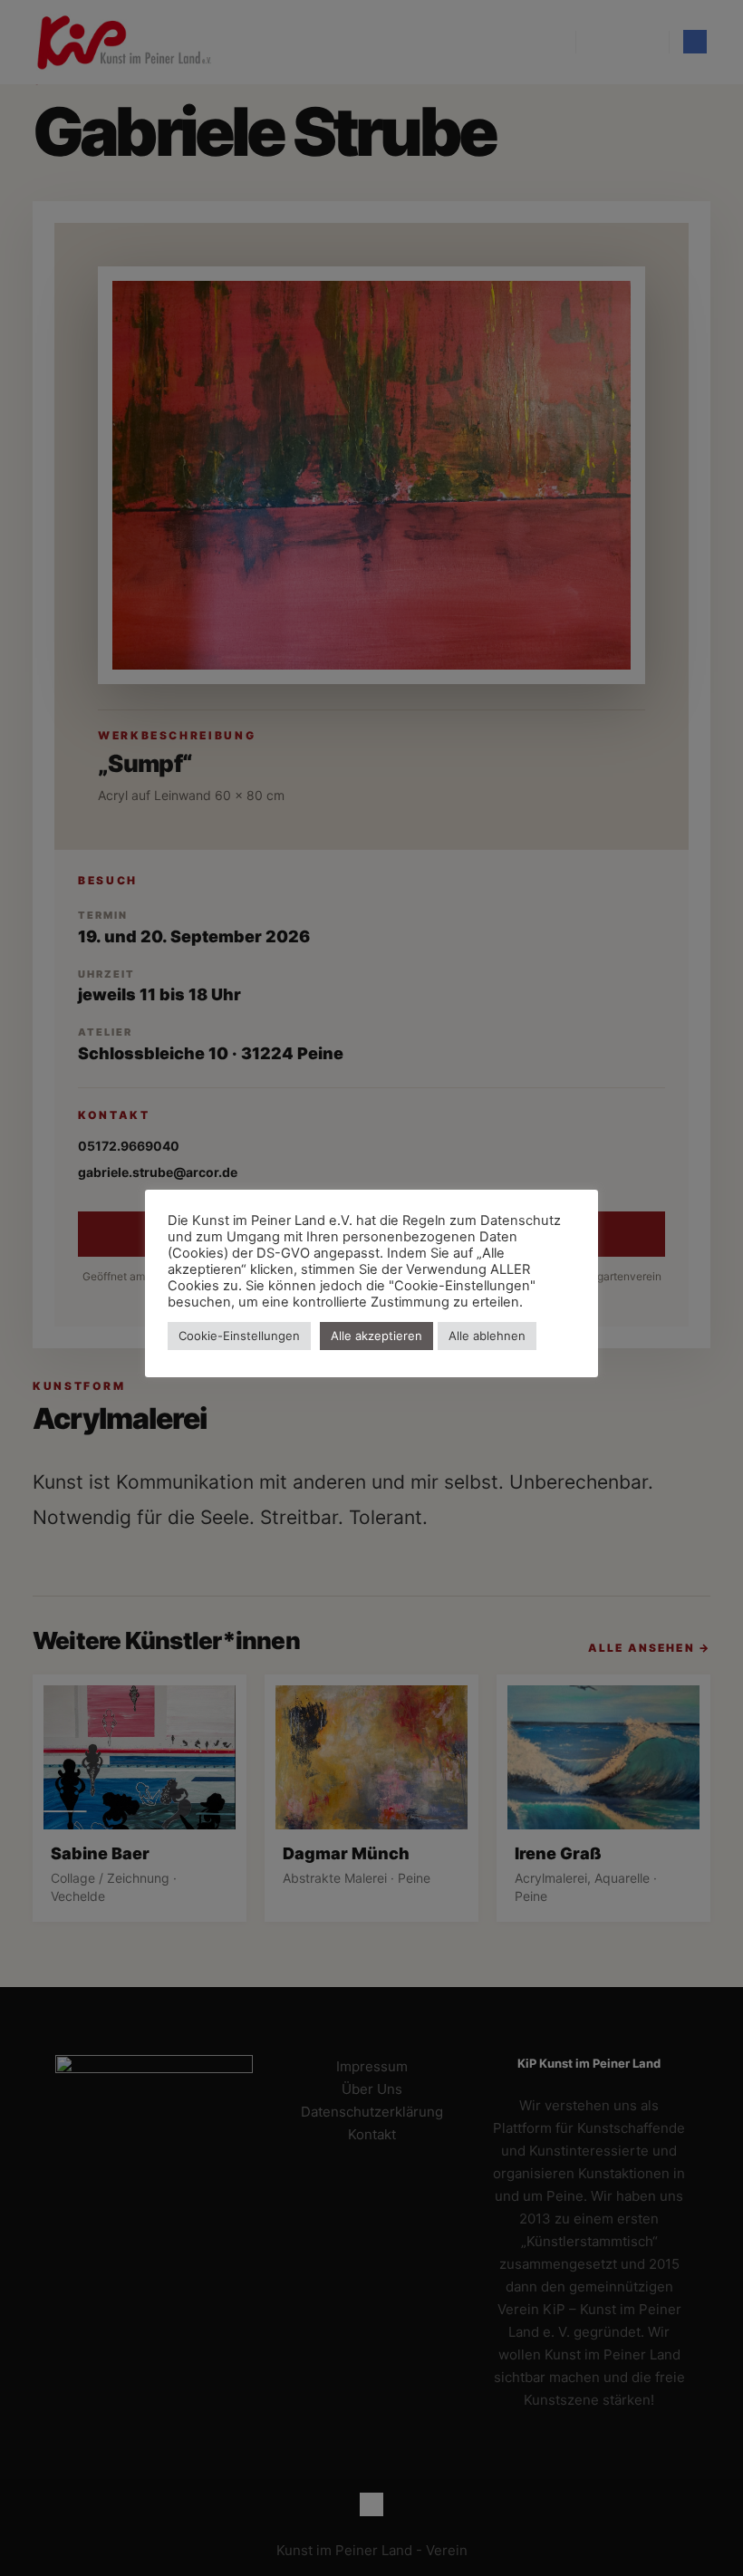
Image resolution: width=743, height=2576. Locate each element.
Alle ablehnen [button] (487, 1336)
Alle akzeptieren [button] (376, 1336)
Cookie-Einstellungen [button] (239, 1336)
